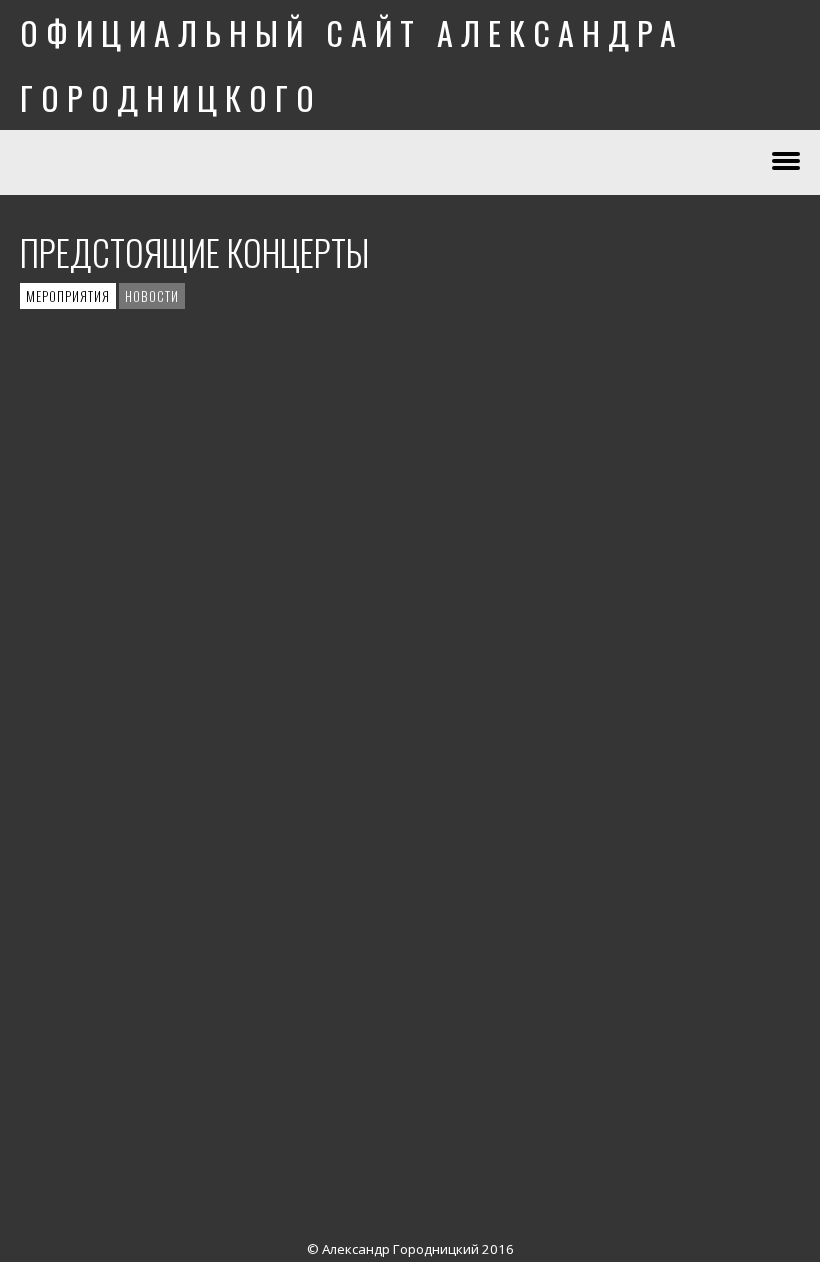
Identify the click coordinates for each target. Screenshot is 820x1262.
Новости (152, 296)
